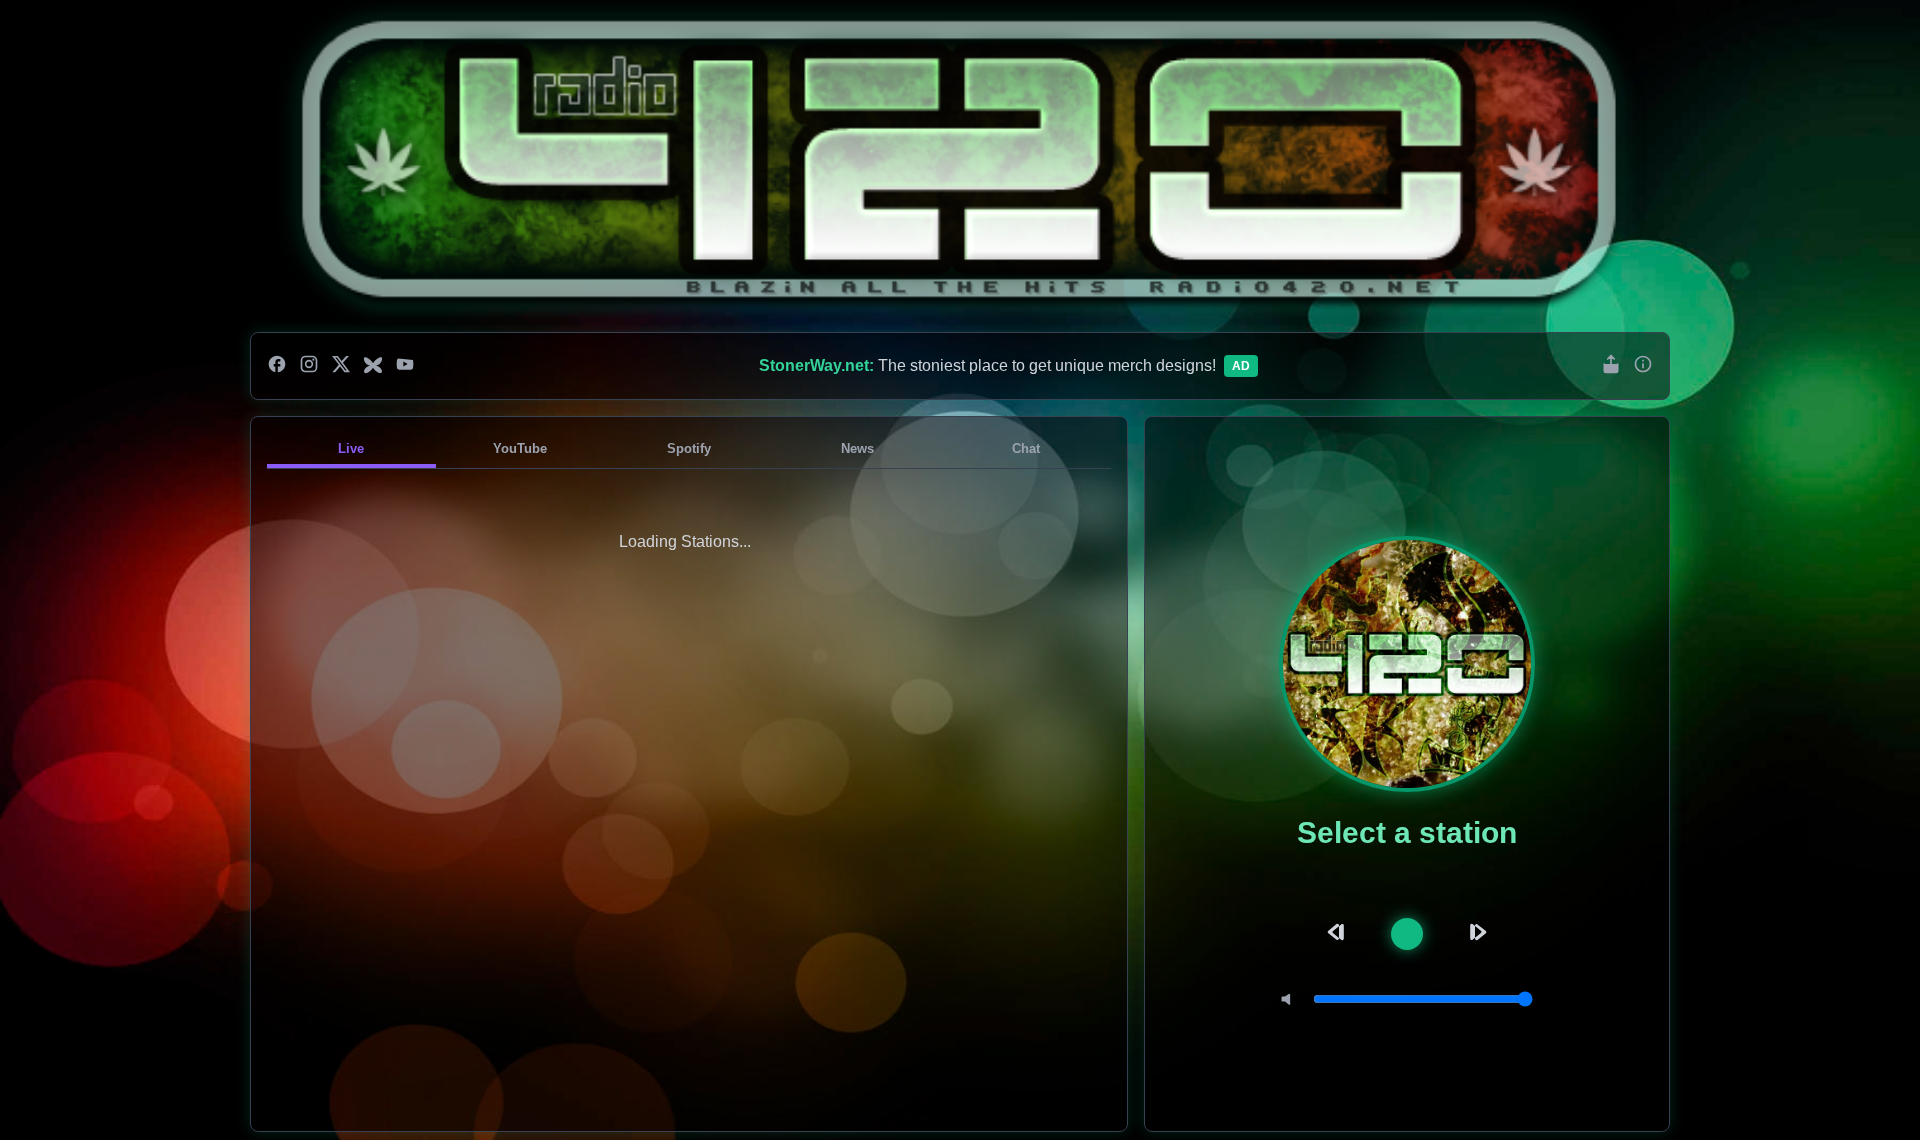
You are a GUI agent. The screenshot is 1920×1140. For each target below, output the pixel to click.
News (857, 448)
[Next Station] (1475, 933)
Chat (1026, 448)
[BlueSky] (373, 366)
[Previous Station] (1339, 933)
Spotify (689, 448)
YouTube (520, 448)
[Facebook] (277, 366)
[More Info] (1643, 365)
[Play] (1407, 934)
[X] (341, 366)
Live (351, 448)
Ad (1241, 366)
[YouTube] (405, 366)
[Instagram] (309, 366)
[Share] (1611, 365)
